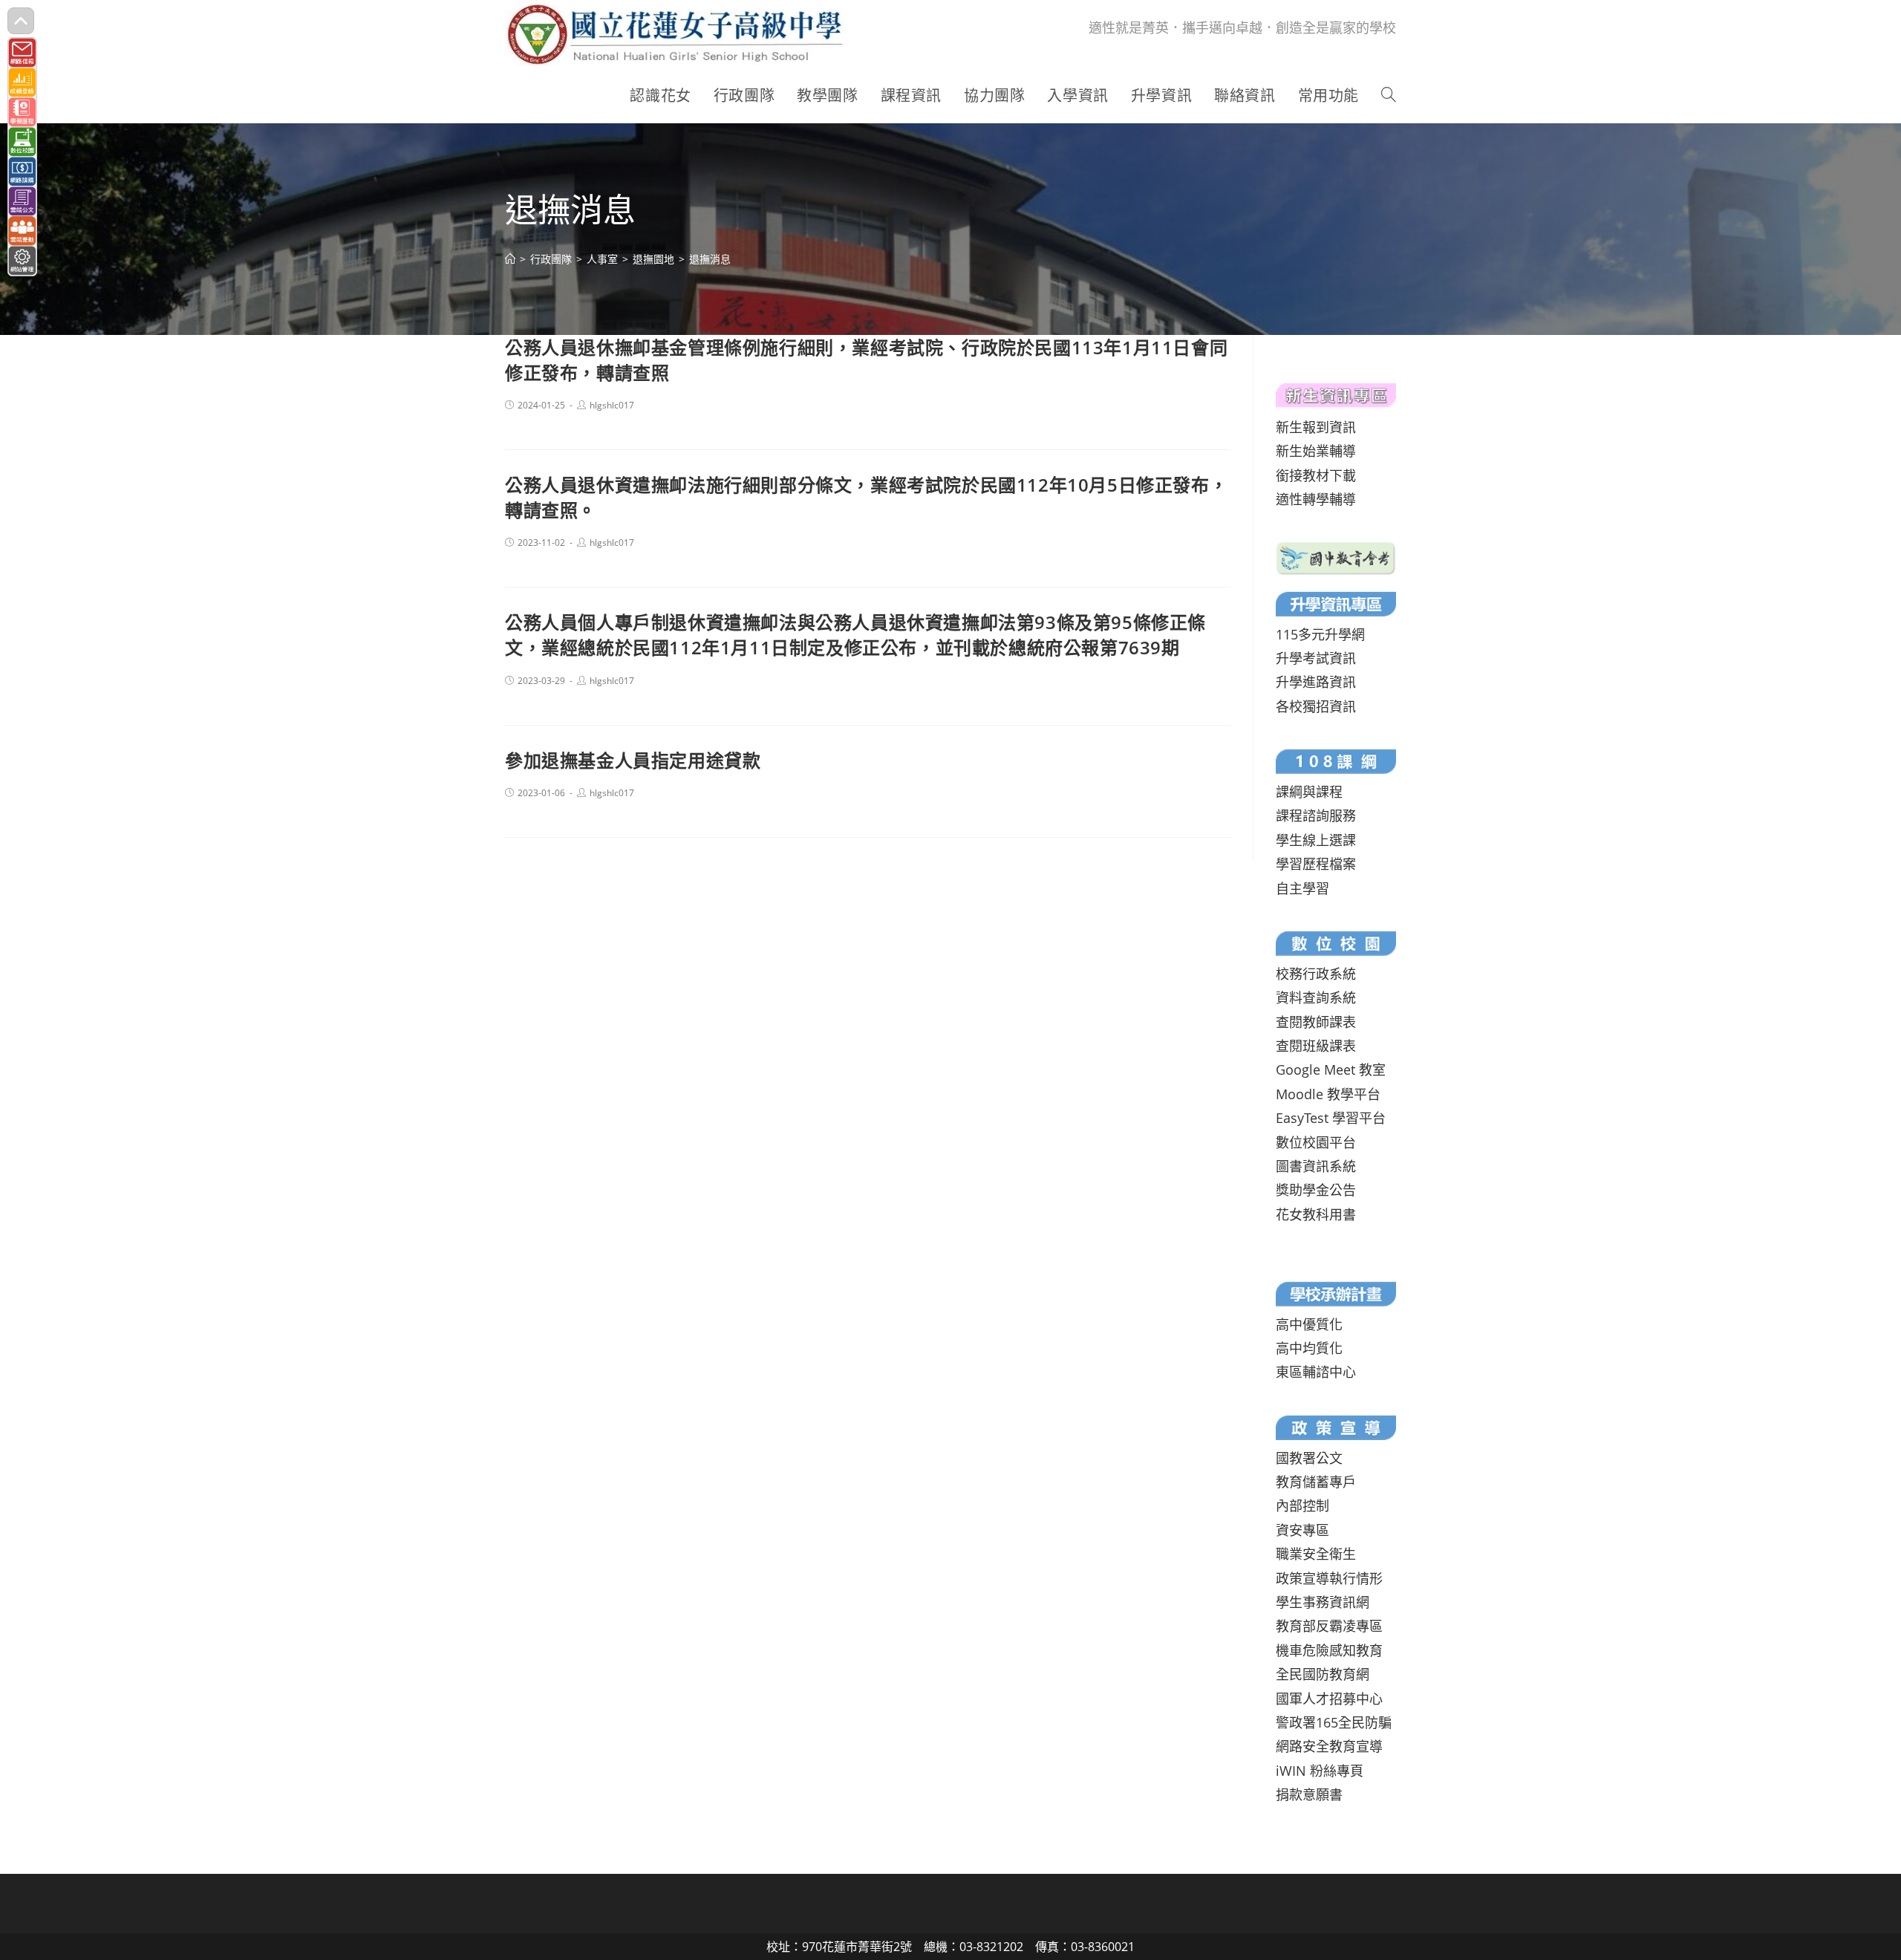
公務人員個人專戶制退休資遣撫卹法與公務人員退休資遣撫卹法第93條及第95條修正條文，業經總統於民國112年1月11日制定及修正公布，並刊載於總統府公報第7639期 (855, 635)
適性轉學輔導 (1316, 499)
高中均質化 (1309, 1348)
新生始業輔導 (1316, 451)
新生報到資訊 (1316, 427)
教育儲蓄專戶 (1316, 1482)
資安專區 (1302, 1530)
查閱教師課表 (1316, 1022)
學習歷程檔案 (1316, 864)
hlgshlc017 (612, 405)
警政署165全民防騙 (1334, 1722)
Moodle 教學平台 (1328, 1094)
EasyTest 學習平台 (1331, 1118)
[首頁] (510, 259)
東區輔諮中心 (1316, 1372)
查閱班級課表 (1316, 1046)
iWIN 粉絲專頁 (1320, 1771)
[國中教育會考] (1336, 556)
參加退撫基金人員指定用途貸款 (633, 760)
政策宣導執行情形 (1329, 1578)
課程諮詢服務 (1316, 815)
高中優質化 (1309, 1324)
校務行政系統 (1316, 974)
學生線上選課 (1316, 840)
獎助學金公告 (1316, 1190)
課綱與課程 (1309, 792)
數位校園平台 (1316, 1142)
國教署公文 (1309, 1458)
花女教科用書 (1316, 1214)
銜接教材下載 (1316, 475)
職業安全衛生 (1316, 1554)
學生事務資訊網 (1323, 1602)
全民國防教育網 (1323, 1674)
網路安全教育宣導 (1329, 1746)
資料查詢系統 (1316, 997)
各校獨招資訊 (1316, 706)
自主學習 (1302, 888)
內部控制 (1302, 1505)
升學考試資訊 (1316, 658)
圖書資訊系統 (1316, 1166)
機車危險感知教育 (1329, 1650)
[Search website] (1389, 96)
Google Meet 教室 (1331, 1069)
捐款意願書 (1309, 1794)
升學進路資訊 (1316, 682)
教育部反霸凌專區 (1329, 1626)
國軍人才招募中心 (1329, 1699)
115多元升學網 (1320, 634)
